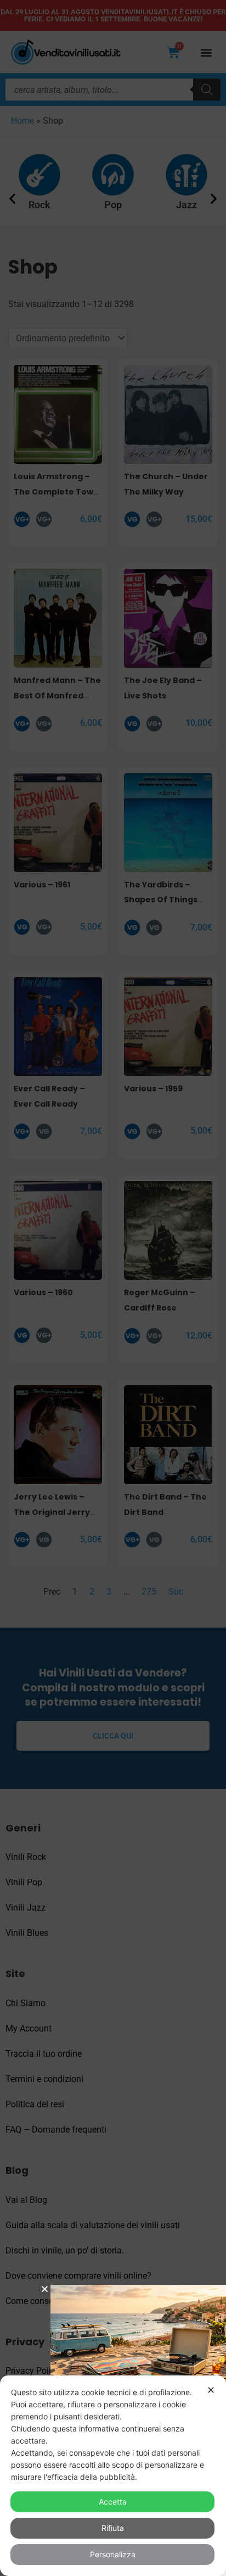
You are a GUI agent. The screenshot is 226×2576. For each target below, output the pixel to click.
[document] (113, 1288)
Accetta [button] (113, 2502)
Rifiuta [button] (113, 2528)
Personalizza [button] (113, 2554)
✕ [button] (211, 2390)
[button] (45, 2289)
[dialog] (113, 2476)
